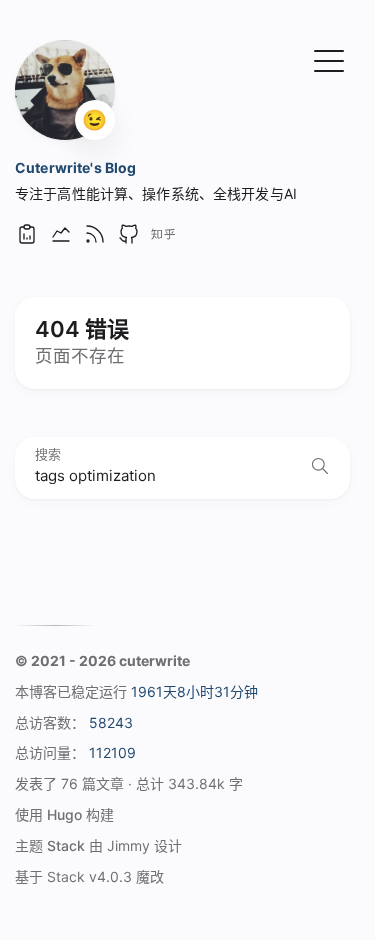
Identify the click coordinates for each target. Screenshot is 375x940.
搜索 (48, 454)
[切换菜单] (329, 59)
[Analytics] (27, 240)
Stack (66, 845)
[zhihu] (163, 240)
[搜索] (320, 468)
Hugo (64, 814)
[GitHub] (129, 240)
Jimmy (128, 845)
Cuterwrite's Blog (75, 167)
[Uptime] (61, 240)
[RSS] (95, 240)
